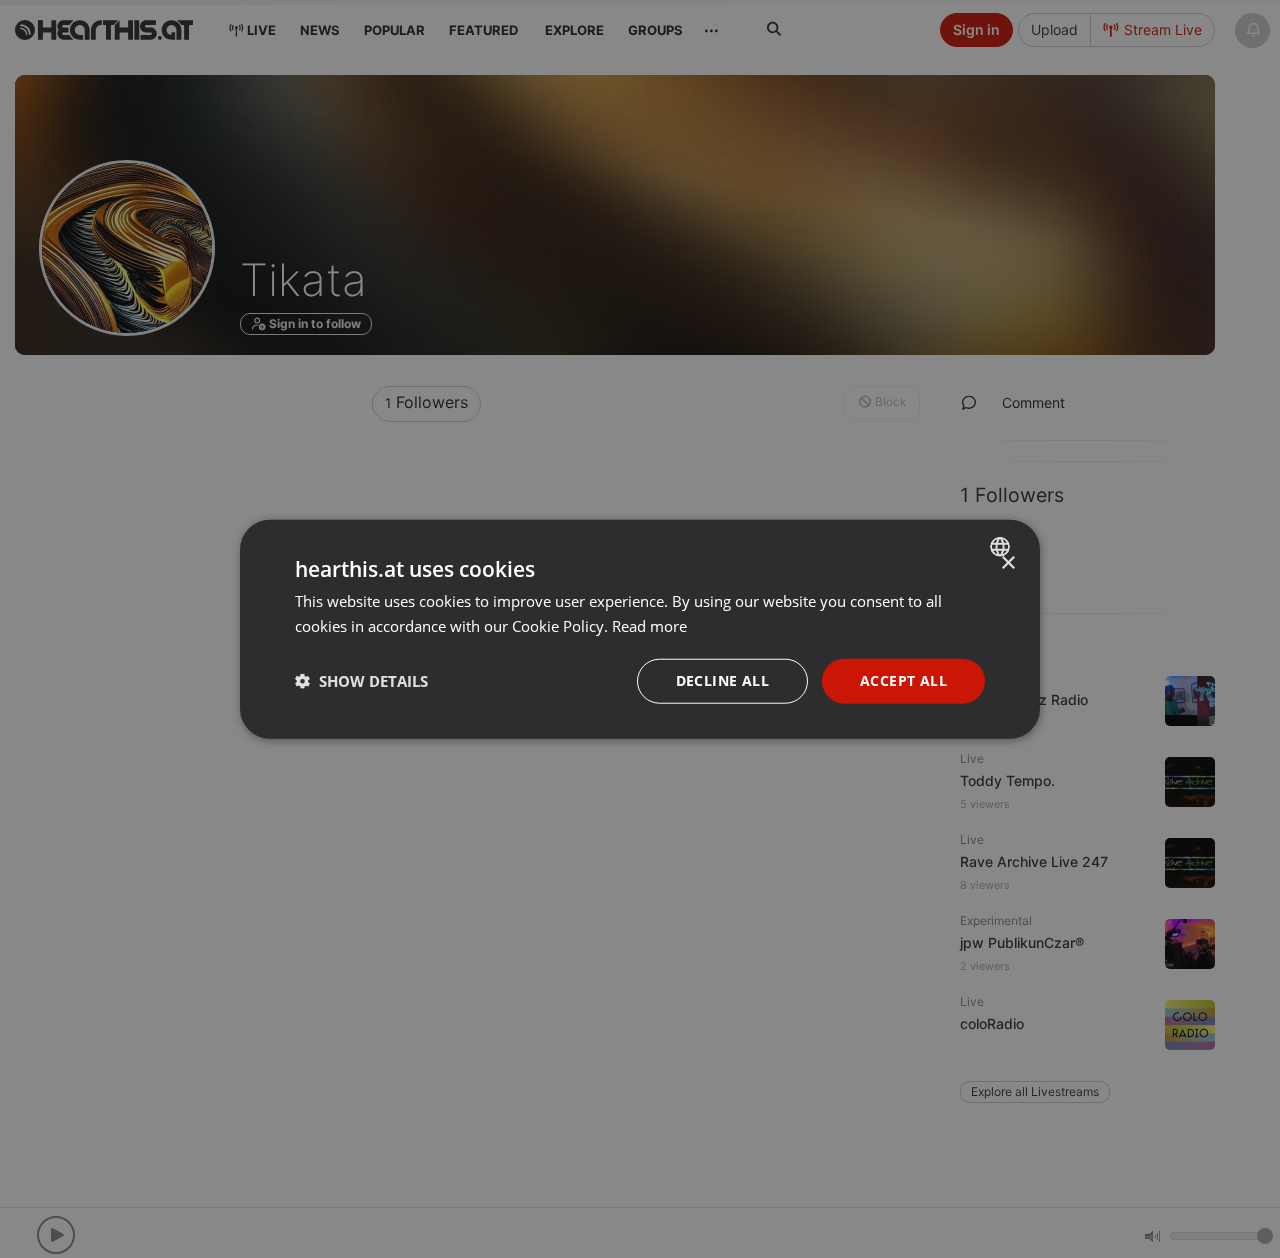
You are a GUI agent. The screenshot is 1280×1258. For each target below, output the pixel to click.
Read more (649, 626)
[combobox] (1002, 547)
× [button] (1007, 563)
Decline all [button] (722, 680)
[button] (361, 681)
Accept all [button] (903, 680)
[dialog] (640, 629)
